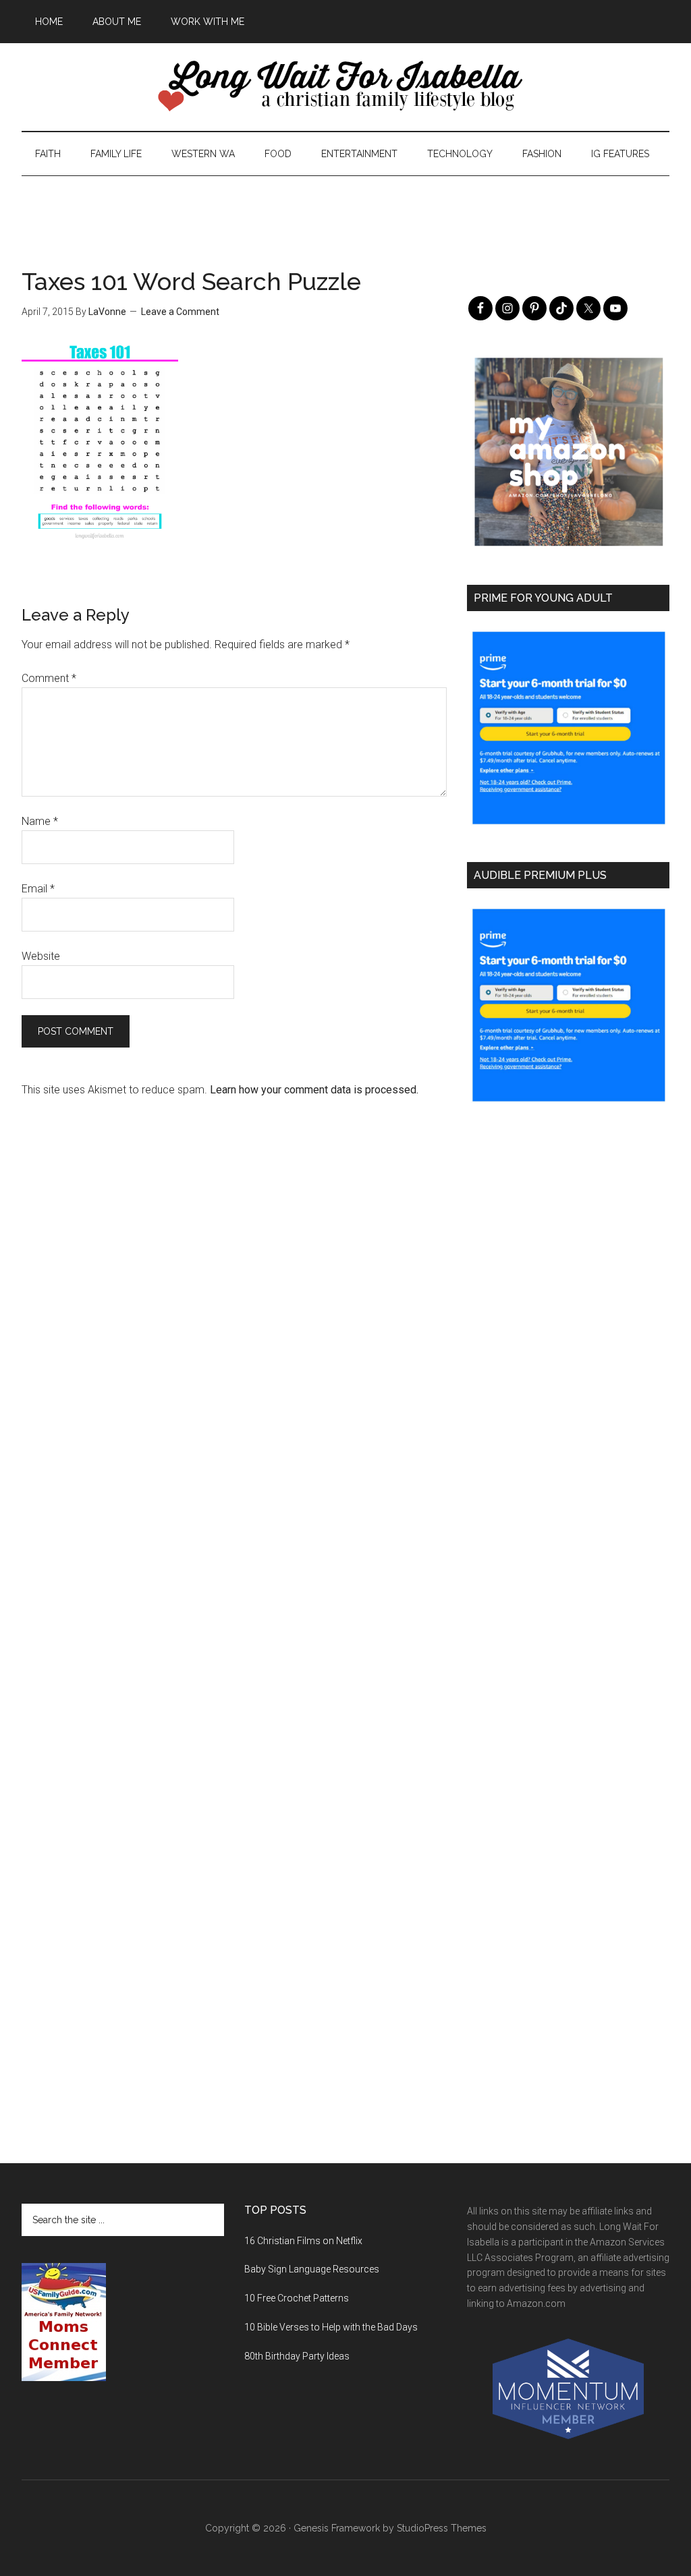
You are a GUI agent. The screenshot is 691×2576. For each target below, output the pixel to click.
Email (38, 889)
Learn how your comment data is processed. (314, 1090)
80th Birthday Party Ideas (297, 2356)
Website (41, 956)
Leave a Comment (180, 312)
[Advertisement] (345, 206)
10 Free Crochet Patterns (297, 2298)
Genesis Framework (337, 2528)
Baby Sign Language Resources (312, 2269)
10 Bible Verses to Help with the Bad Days (331, 2327)
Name (40, 821)
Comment (49, 678)
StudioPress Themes (442, 2528)
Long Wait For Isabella (345, 87)
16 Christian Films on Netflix (303, 2241)
